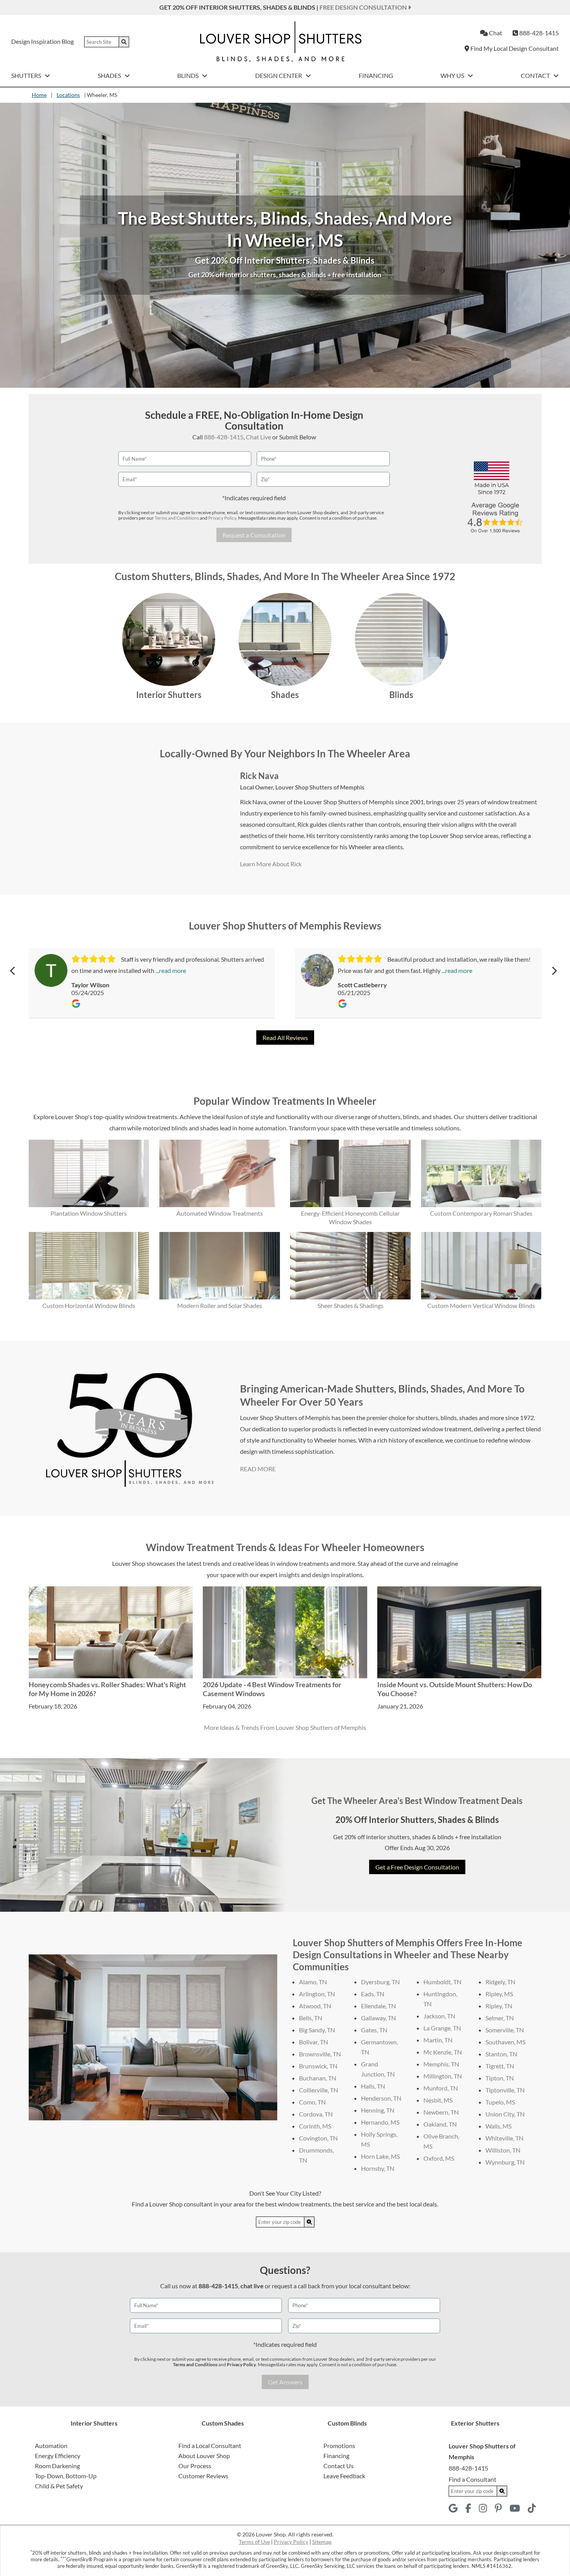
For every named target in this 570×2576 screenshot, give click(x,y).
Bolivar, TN (313, 2042)
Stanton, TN (501, 2054)
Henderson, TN (381, 2098)
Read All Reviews (285, 1037)
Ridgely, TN (500, 1982)
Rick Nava (259, 776)
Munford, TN (441, 2088)
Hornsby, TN (378, 2168)
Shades (110, 75)
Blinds (188, 75)
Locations (68, 95)
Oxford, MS (439, 2158)
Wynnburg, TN (505, 2162)
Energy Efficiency (58, 2456)
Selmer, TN (500, 2018)
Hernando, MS (380, 2122)
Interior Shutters (169, 695)
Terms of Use (254, 2542)
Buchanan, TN (318, 2078)
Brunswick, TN (318, 2066)
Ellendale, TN (378, 2006)
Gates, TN (374, 2030)
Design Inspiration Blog (42, 41)
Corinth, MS (315, 2126)
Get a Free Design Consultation (417, 1867)
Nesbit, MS (438, 2100)
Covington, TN (318, 2138)
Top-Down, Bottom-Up (66, 2476)
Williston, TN (503, 2150)
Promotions (339, 2446)
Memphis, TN (441, 2064)
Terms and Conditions (177, 518)
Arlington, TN (317, 1994)
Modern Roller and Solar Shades (220, 1305)
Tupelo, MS (500, 2102)
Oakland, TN (440, 2124)
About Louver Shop (204, 2456)
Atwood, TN (315, 2006)
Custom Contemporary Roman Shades (481, 1213)
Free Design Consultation (364, 7)
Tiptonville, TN (505, 2090)
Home (39, 95)
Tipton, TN (500, 2078)
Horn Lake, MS (380, 2156)
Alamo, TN (313, 1982)
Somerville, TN (505, 2030)
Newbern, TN (441, 2112)
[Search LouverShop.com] (309, 2222)
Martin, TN (438, 2040)
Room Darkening (57, 2466)
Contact (536, 75)
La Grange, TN (442, 2028)
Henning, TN (378, 2110)
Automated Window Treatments (220, 1213)
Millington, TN (443, 2076)
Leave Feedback (344, 2476)
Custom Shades (223, 2423)
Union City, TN (505, 2114)
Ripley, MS (499, 1994)
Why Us (453, 75)
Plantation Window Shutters (89, 1213)
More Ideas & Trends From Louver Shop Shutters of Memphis (285, 1727)
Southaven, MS (505, 2042)
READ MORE (258, 1469)
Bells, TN (311, 2018)
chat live (252, 2286)
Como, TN (312, 2102)
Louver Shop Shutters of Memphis (320, 787)
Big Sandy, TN (317, 2030)
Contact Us (339, 2466)
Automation (51, 2446)
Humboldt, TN (442, 1982)
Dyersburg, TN (380, 1982)
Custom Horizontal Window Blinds (89, 1305)
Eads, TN (373, 1994)
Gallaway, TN (378, 2018)
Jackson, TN (439, 2016)
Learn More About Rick (271, 864)
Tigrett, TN (500, 2066)
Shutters (27, 75)
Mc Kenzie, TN (443, 2052)
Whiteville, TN (504, 2138)
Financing (376, 75)
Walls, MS (498, 2126)
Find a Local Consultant (210, 2446)
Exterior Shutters (475, 2423)
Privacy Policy (222, 518)
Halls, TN (373, 2086)
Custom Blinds (347, 2423)
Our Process (195, 2466)
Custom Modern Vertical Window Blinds (481, 1305)
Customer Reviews (203, 2476)
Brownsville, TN (320, 2054)
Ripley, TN (499, 2006)
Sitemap (322, 2542)
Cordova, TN (316, 2114)
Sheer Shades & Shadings (351, 1305)
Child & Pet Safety (59, 2486)
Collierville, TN (319, 2090)
